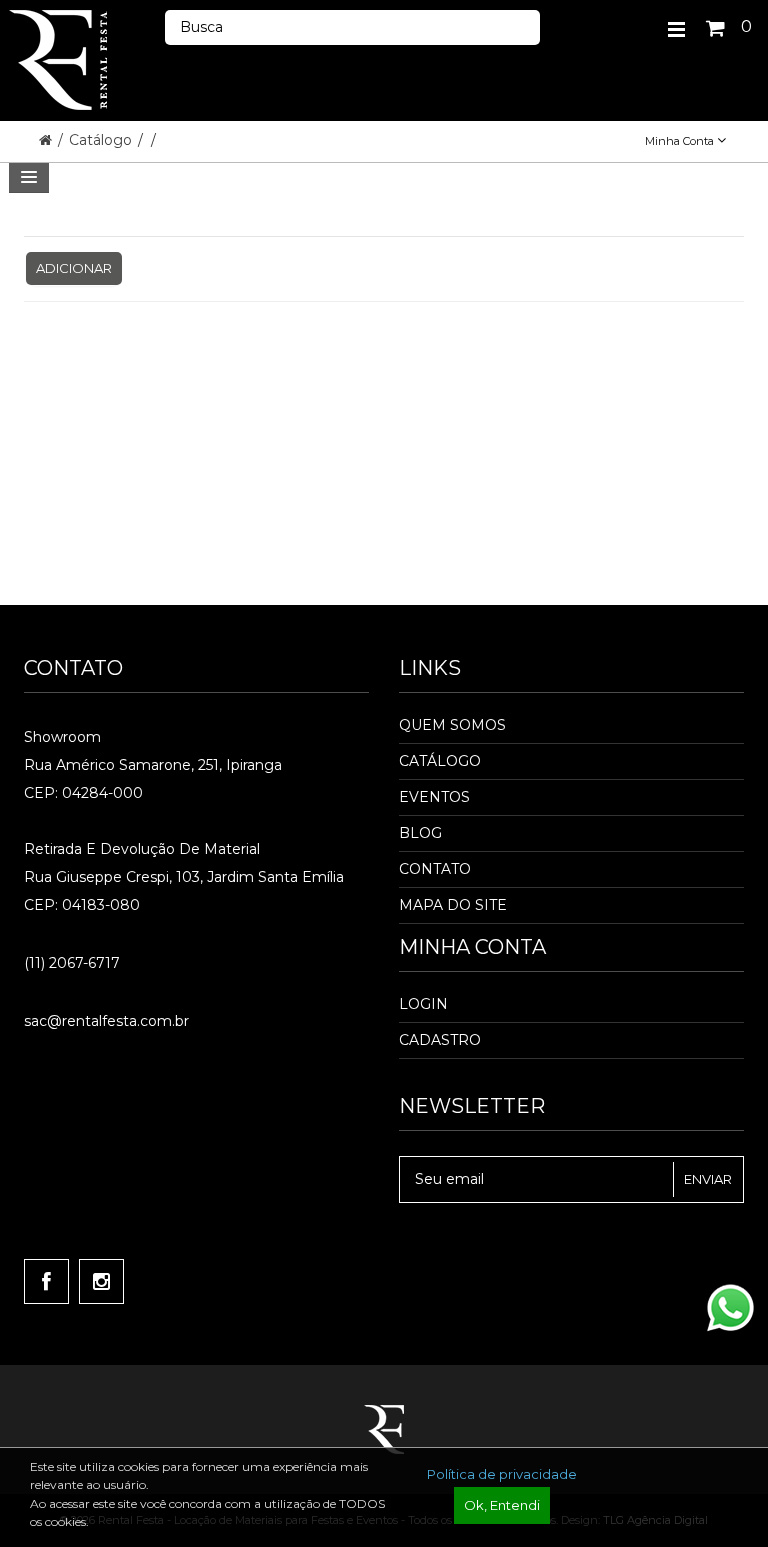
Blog (420, 833)
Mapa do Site (453, 905)
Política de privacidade (502, 1474)
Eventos (434, 797)
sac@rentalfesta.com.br (106, 1021)
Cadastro (440, 1040)
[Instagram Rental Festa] (101, 1281)
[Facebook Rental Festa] (46, 1281)
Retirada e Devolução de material (142, 849)
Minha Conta (681, 141)
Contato (435, 869)
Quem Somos (452, 725)
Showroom (62, 737)
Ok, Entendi (502, 1505)
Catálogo (102, 140)
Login (423, 1004)
